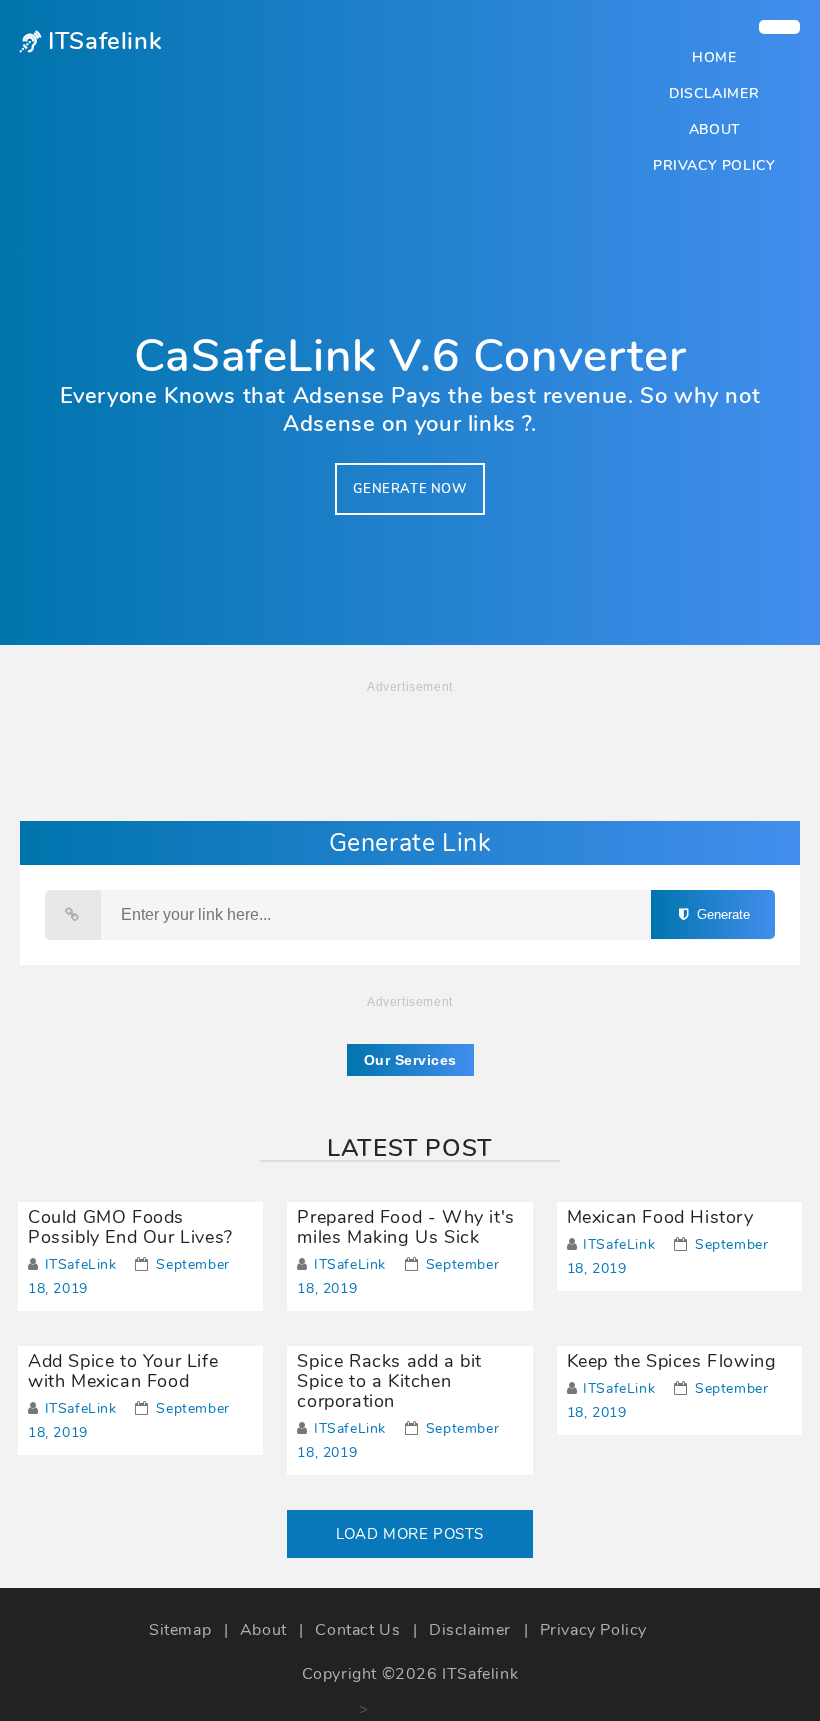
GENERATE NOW (409, 489)
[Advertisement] (364, 1645)
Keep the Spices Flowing (672, 1361)
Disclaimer (714, 93)
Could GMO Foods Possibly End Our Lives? (130, 1227)
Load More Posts (410, 1534)
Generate (721, 914)
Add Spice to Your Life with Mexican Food (123, 1371)
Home (714, 57)
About (714, 129)
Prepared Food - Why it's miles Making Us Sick (405, 1227)
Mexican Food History (660, 1217)
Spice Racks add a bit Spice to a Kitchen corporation (389, 1381)
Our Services (410, 1060)
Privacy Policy (714, 165)
